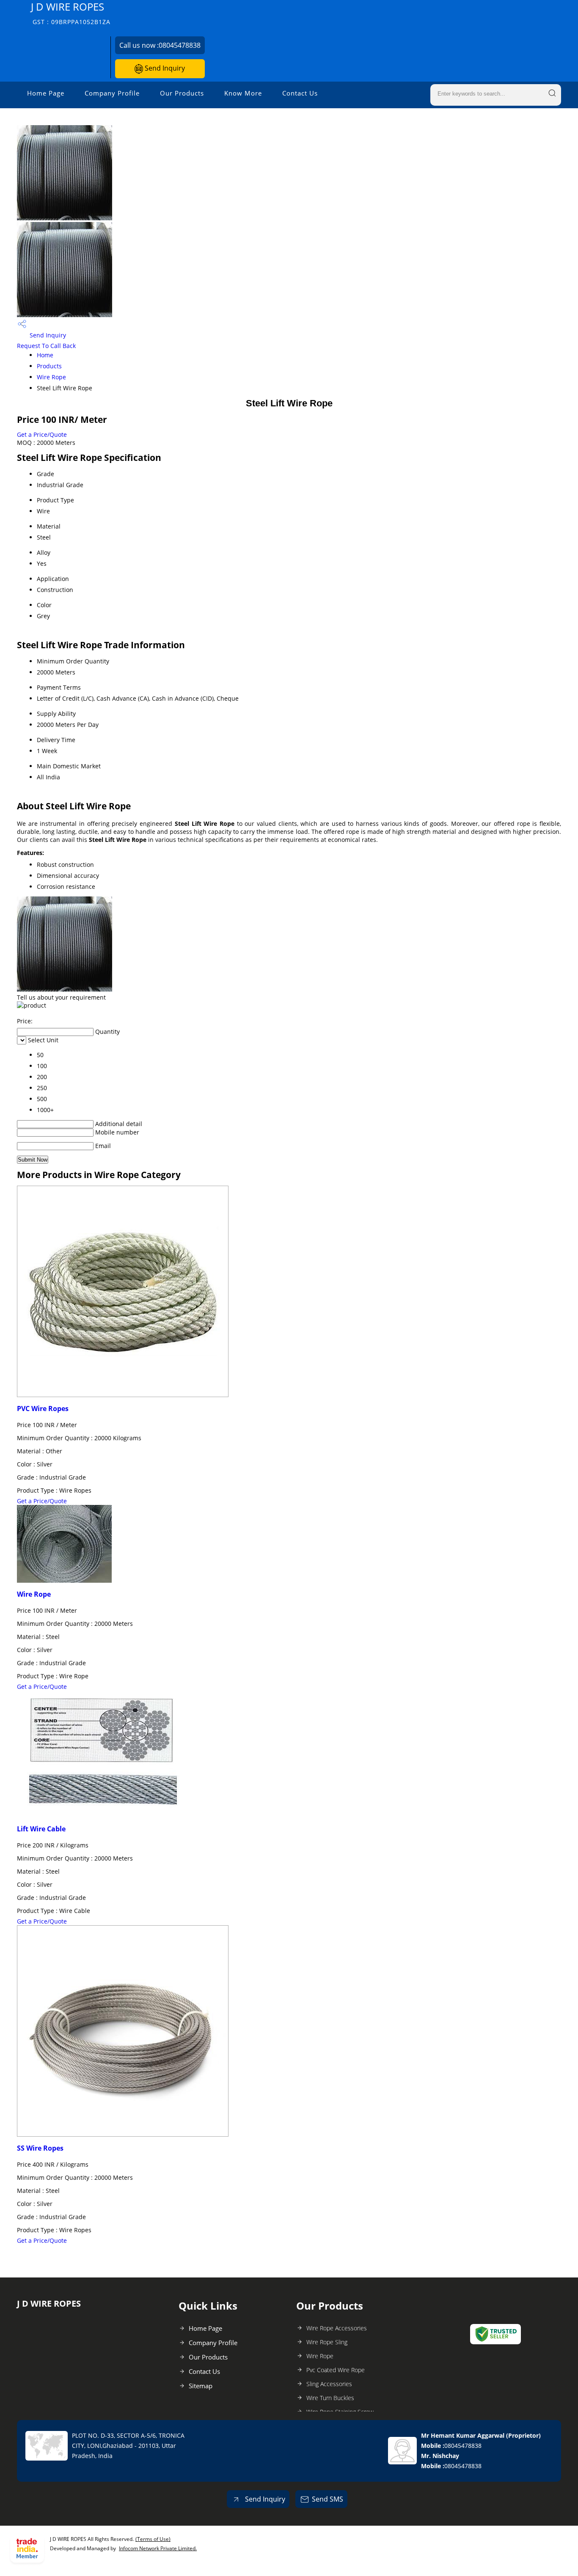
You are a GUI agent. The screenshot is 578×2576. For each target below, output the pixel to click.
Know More (243, 93)
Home (45, 355)
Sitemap (201, 2386)
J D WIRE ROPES (71, 13)
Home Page (46, 93)
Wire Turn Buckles (330, 2398)
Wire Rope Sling (327, 2342)
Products (49, 366)
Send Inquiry (164, 68)
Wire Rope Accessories (337, 2328)
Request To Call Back (46, 346)
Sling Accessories (329, 2384)
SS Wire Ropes (40, 2148)
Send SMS (328, 2499)
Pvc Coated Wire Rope (336, 2370)
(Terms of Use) (153, 2539)
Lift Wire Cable (41, 1829)
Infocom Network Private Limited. (158, 2548)
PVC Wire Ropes (43, 1409)
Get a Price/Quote (42, 434)
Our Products (182, 93)
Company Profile (112, 93)
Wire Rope (51, 377)
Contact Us (300, 93)
